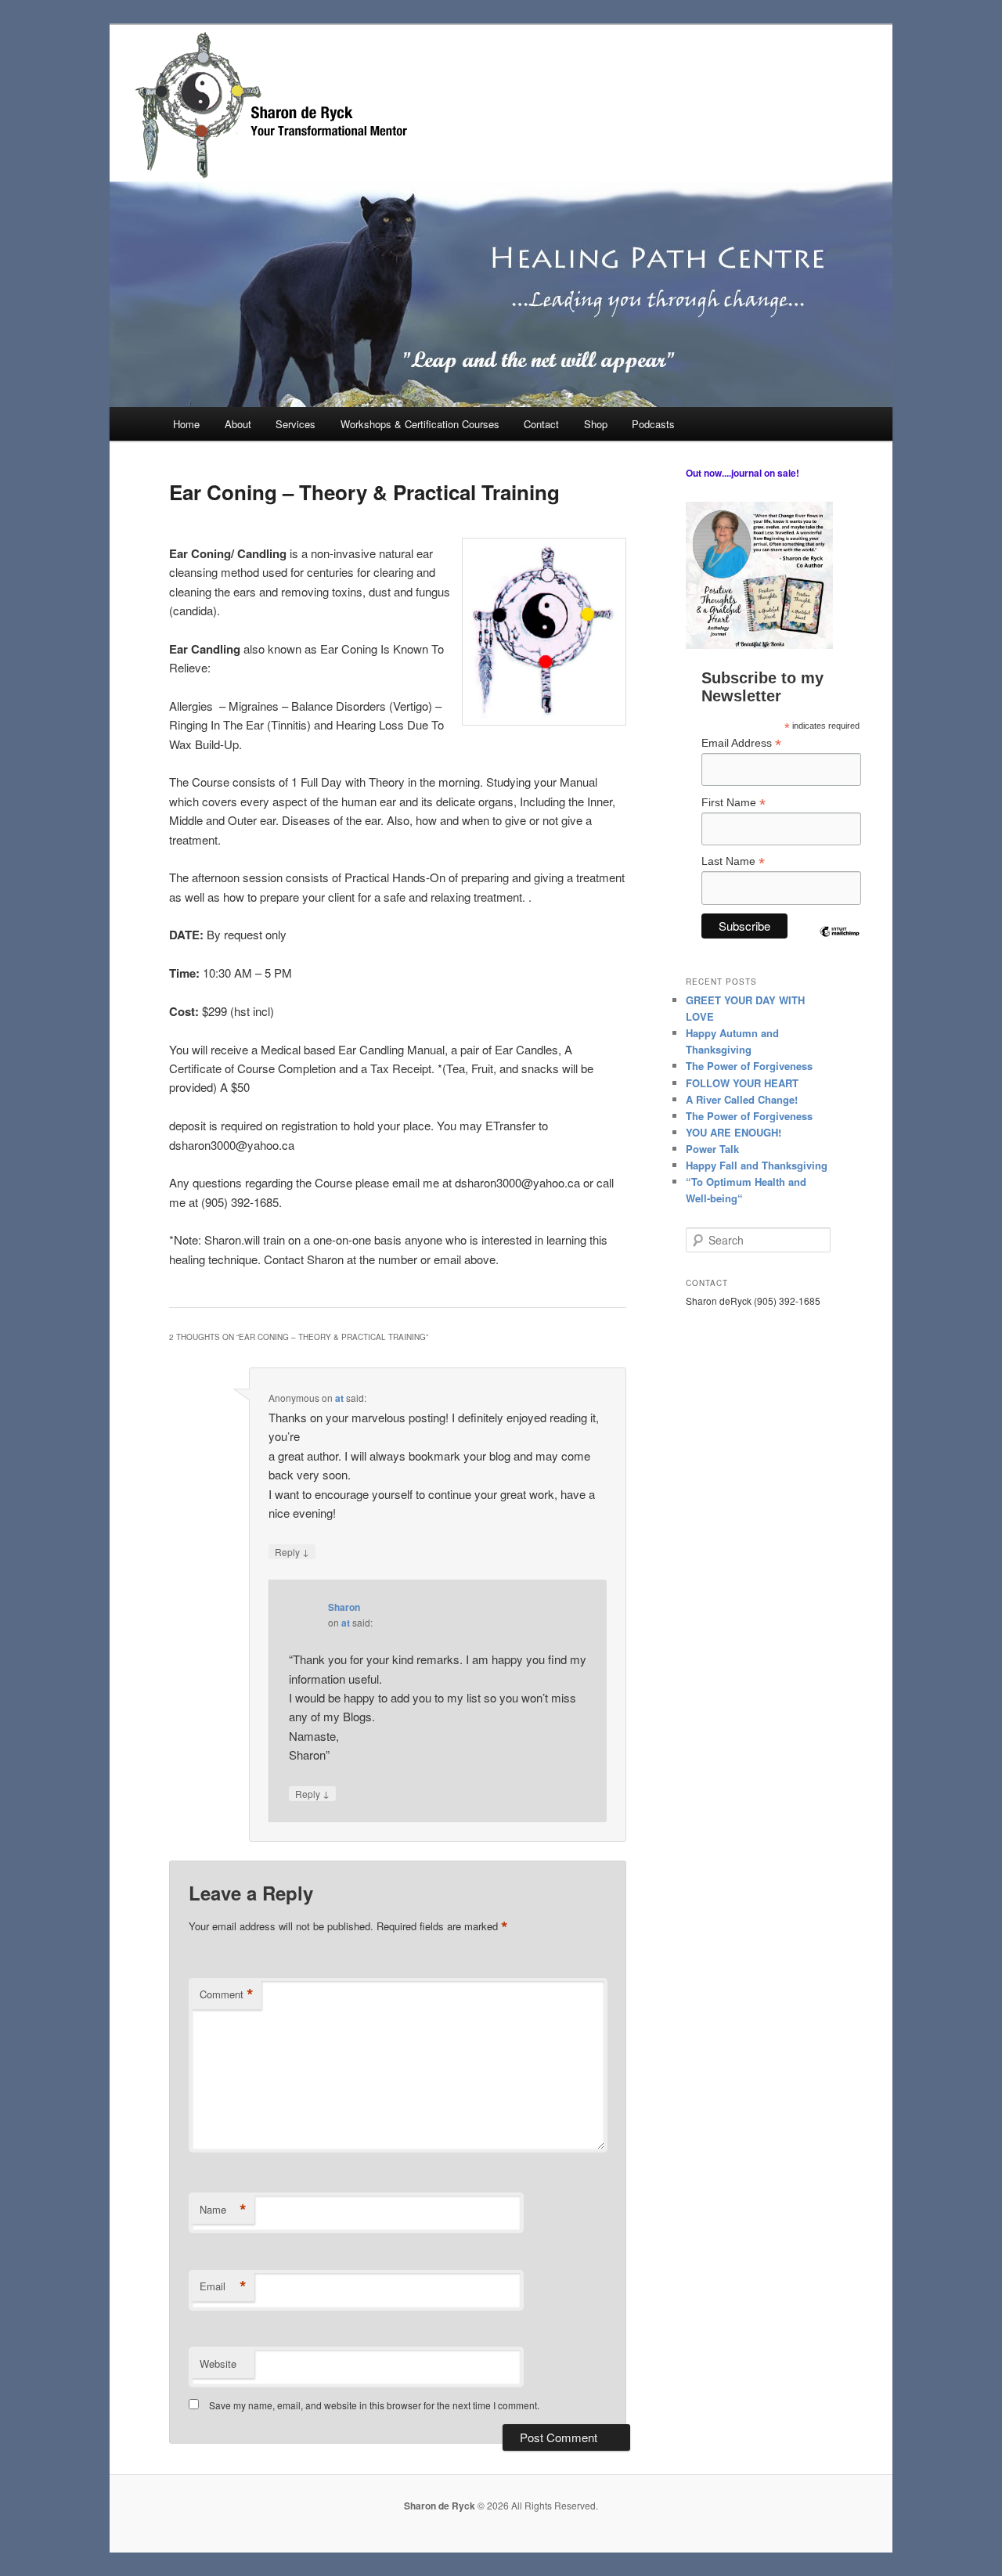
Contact (541, 424)
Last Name (733, 861)
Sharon (344, 1607)
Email (223, 2286)
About (238, 424)
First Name (733, 803)
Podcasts (653, 424)
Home (186, 424)
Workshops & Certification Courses (420, 424)
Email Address (741, 743)
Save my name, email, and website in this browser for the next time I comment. (374, 2405)
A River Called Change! (742, 1099)
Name (223, 2210)
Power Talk (712, 1149)
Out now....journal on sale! (742, 473)
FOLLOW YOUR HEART (742, 1083)
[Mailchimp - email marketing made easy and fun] (839, 945)
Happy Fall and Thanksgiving (757, 1165)
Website (218, 2363)
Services (296, 424)
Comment (227, 1994)
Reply (292, 1551)
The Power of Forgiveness (749, 1066)
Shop (596, 424)
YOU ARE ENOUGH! (733, 1132)
